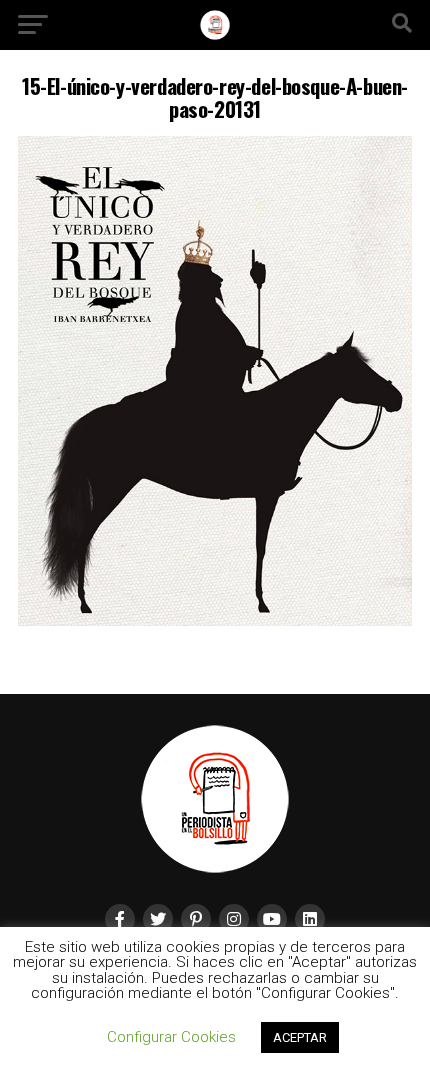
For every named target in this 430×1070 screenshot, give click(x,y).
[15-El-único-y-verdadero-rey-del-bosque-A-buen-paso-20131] (215, 620)
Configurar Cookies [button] (171, 1037)
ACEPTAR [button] (300, 1037)
